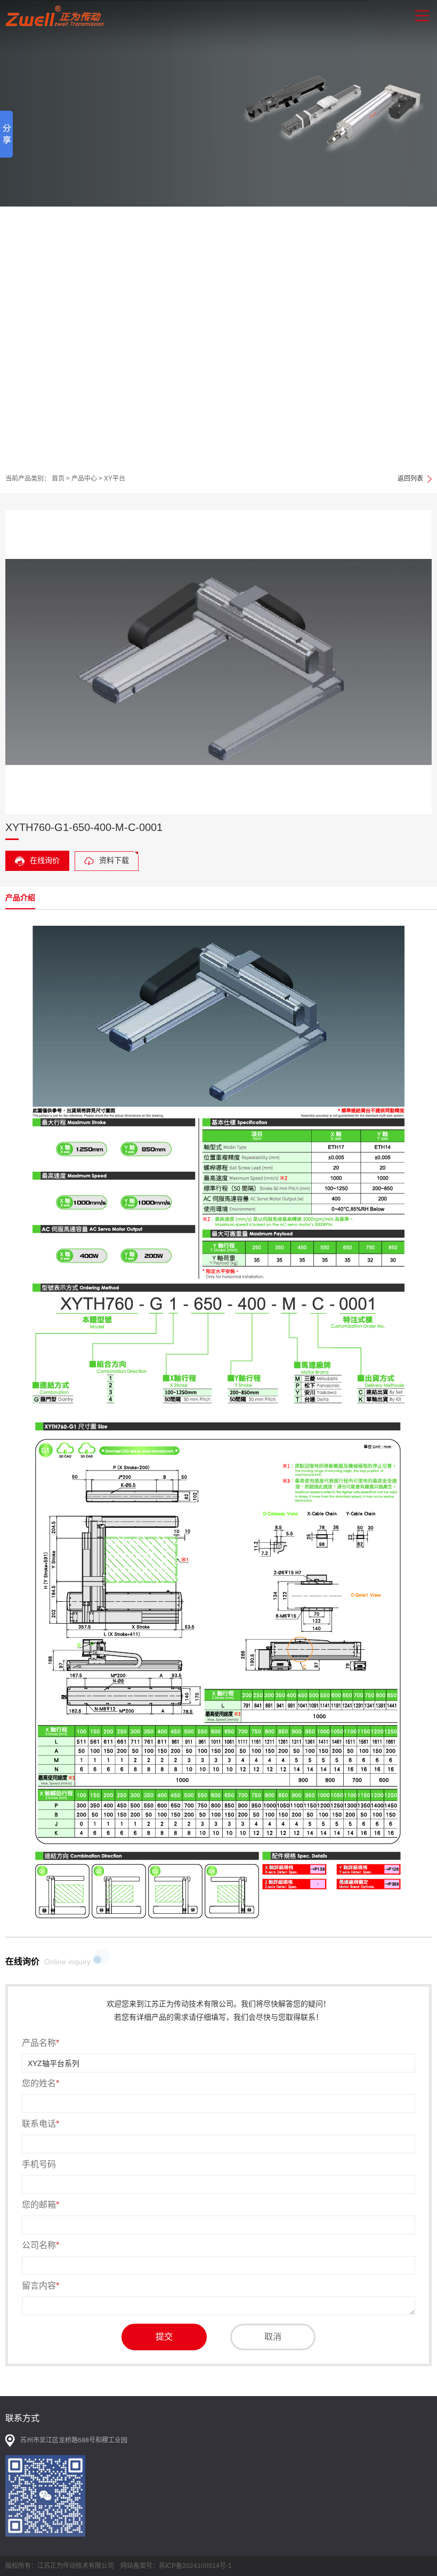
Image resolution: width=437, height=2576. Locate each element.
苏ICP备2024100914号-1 (195, 2566)
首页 (58, 479)
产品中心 (84, 479)
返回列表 (410, 479)
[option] (218, 232)
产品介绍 (20, 898)
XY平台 (115, 479)
